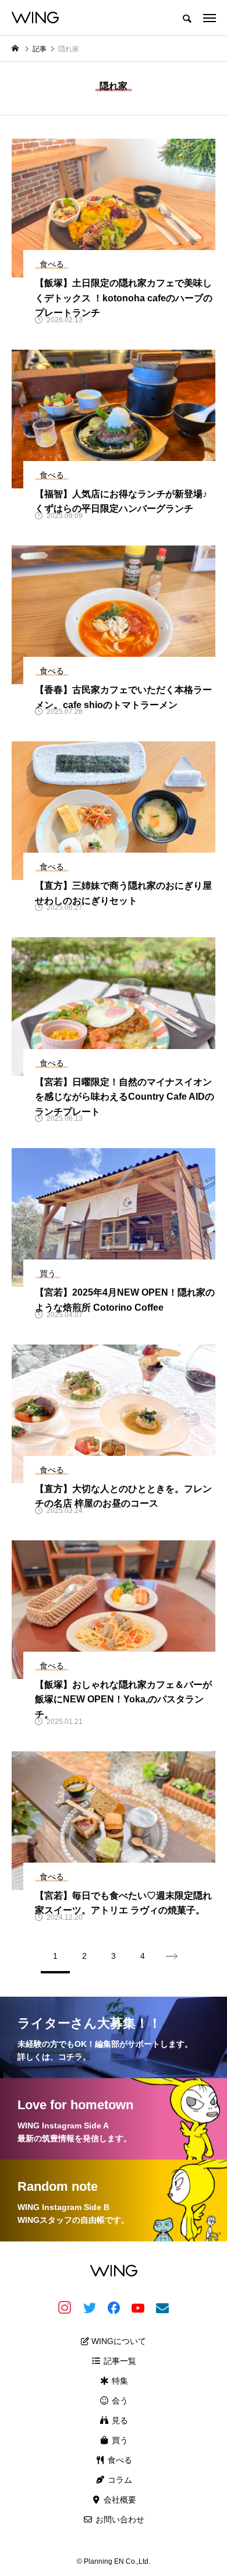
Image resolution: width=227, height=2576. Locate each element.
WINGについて (118, 2341)
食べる (119, 2460)
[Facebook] (114, 2307)
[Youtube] (138, 2307)
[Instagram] (65, 2307)
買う (119, 2440)
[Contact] (162, 2307)
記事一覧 (119, 2361)
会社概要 (119, 2500)
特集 (119, 2381)
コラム (119, 2480)
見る (119, 2420)
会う (119, 2401)
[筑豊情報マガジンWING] (35, 17)
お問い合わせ (119, 2519)
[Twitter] (89, 2307)
